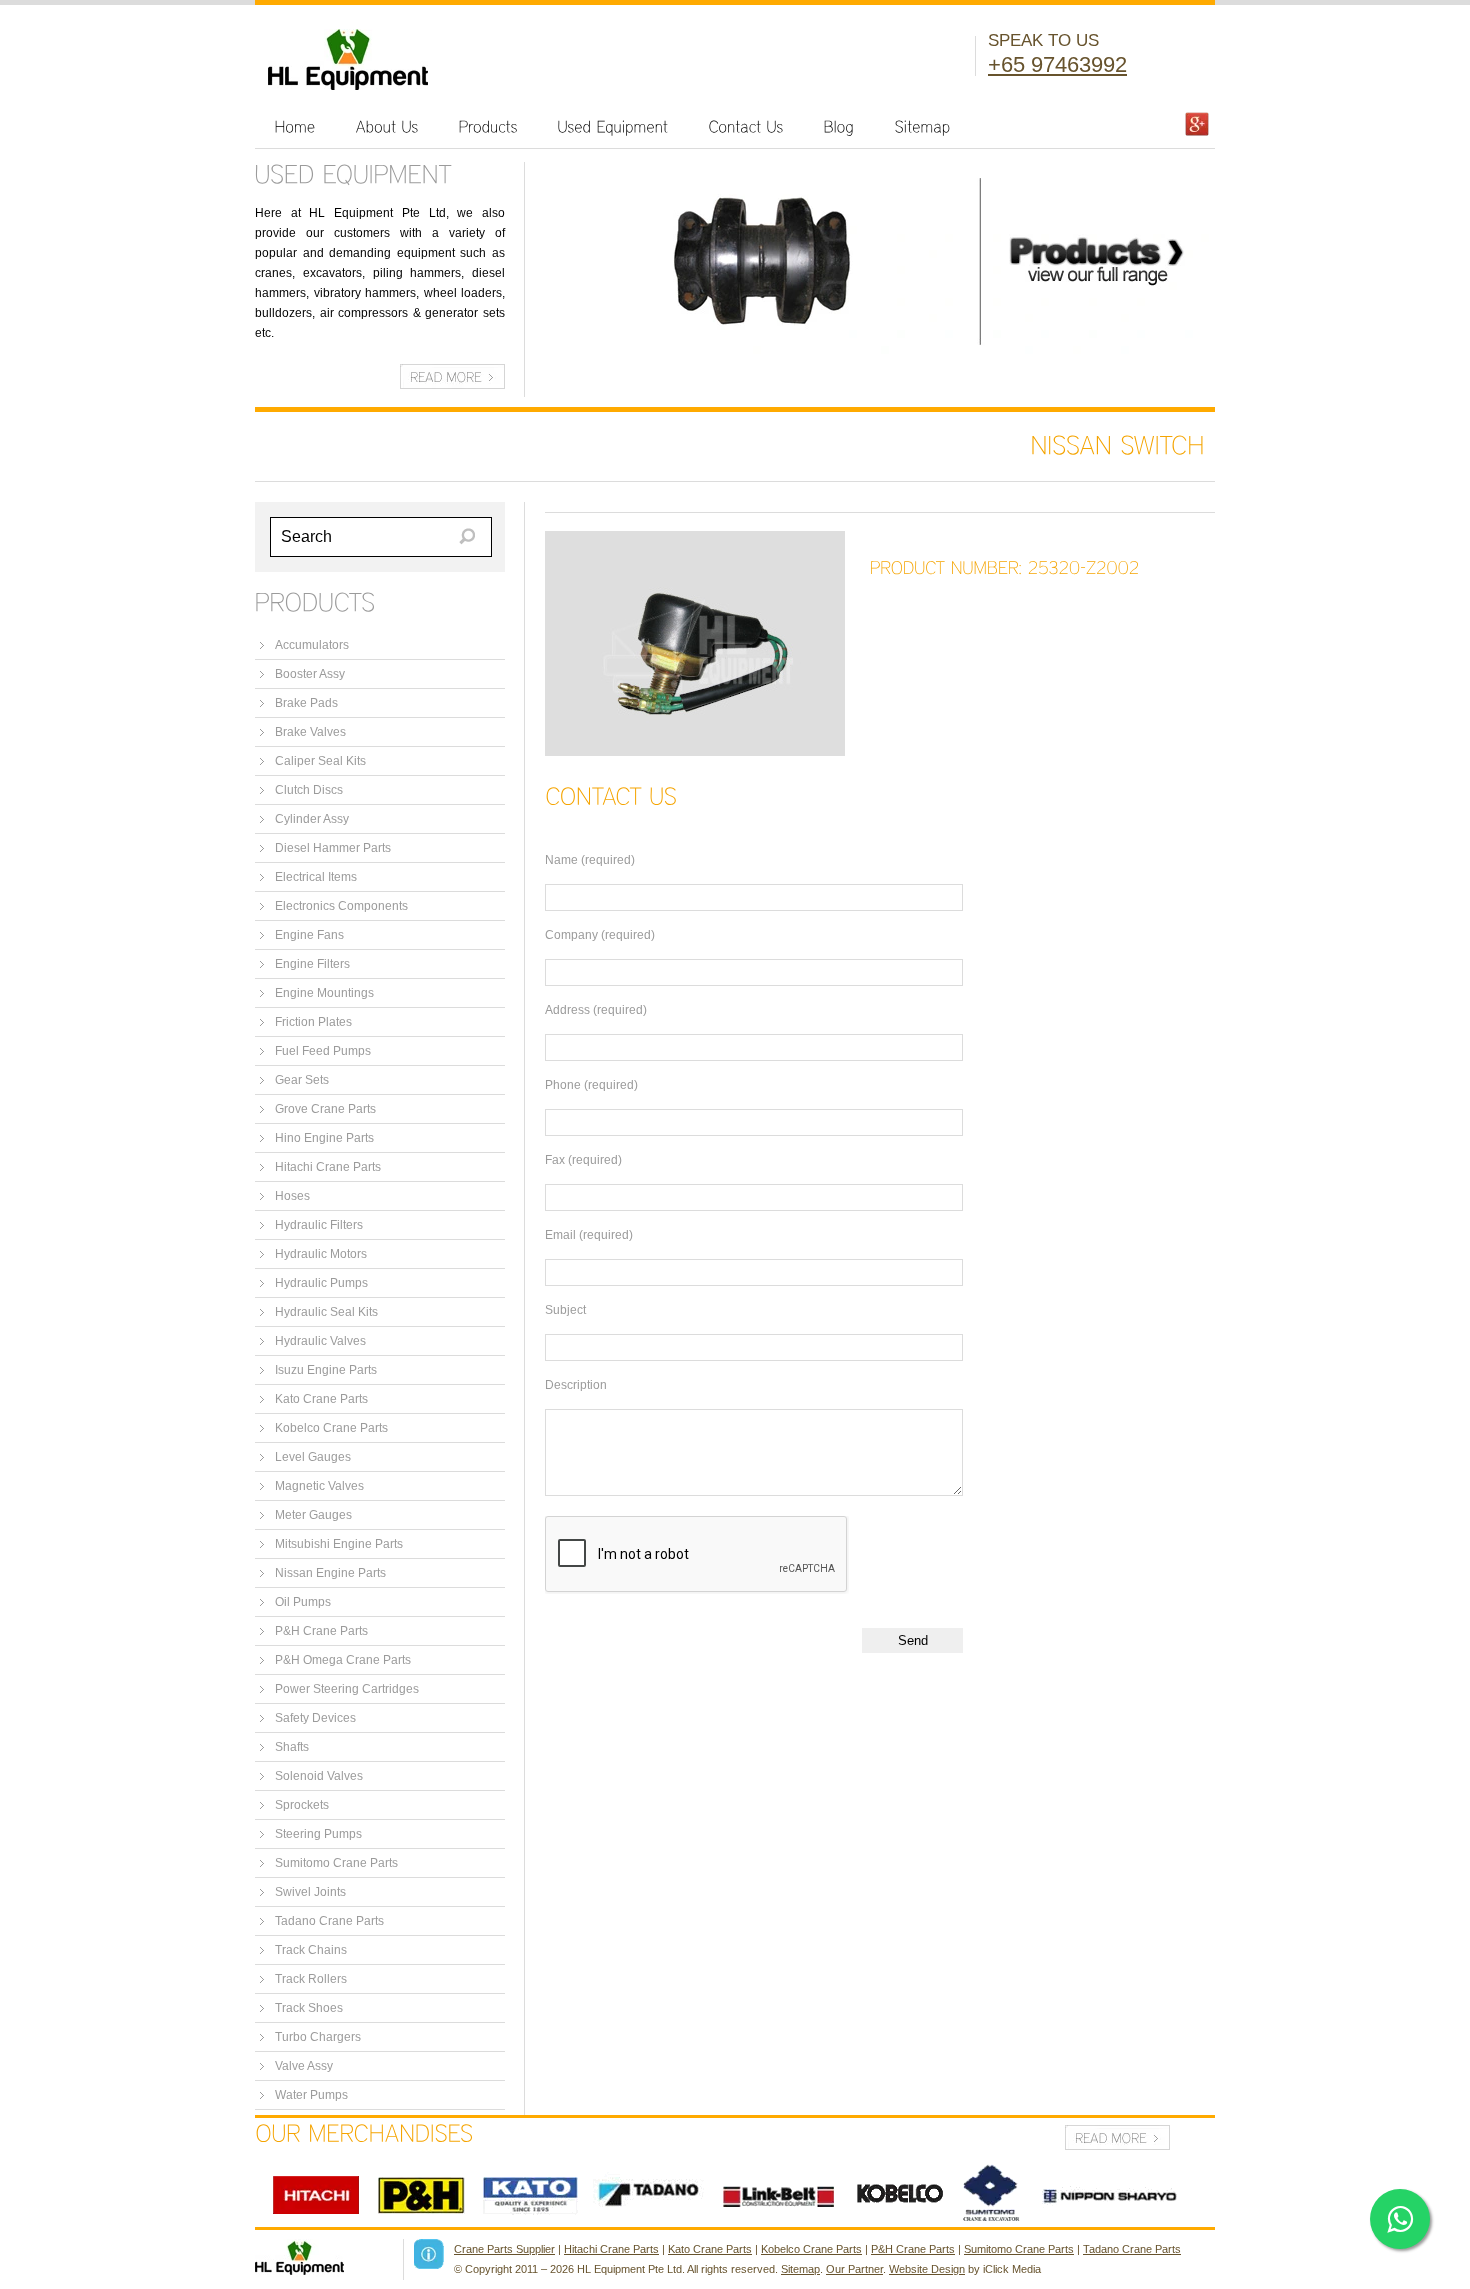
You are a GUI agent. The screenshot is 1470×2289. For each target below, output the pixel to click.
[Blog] (839, 126)
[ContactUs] (746, 126)
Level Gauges (313, 1457)
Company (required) (600, 935)
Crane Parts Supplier (504, 2249)
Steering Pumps (318, 1834)
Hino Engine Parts (324, 1138)
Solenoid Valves (319, 1776)
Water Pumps (311, 2095)
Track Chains (311, 1950)
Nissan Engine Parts (330, 1573)
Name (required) (590, 860)
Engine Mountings (324, 993)
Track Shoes (309, 2008)
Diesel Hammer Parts (333, 848)
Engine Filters (312, 964)
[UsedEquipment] (613, 126)
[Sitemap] (923, 126)
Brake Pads (306, 703)
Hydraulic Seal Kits (326, 1312)
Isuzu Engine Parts (326, 1370)
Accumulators (312, 645)
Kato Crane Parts (321, 1399)
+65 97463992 (1057, 64)
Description (576, 1385)
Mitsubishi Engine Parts (339, 1544)
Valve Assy (304, 2066)
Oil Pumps (303, 1602)
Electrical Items (316, 877)
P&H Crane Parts (321, 1631)
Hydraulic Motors (321, 1254)
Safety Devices (315, 1718)
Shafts (292, 1747)
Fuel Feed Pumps (323, 1051)
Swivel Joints (310, 1892)
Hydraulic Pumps (321, 1283)
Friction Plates (313, 1022)
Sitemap (800, 2269)
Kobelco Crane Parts (331, 1428)
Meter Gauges (313, 1515)
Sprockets (302, 1805)
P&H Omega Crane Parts (343, 1660)
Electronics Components (341, 906)
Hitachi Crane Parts (328, 1167)
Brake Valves (310, 732)
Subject (565, 1310)
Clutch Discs (309, 790)
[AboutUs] (387, 126)
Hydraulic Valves (320, 1341)
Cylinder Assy (312, 819)
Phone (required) (591, 1085)
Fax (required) (583, 1160)
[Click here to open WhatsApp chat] (1400, 2219)
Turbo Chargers (318, 2037)
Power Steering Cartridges (347, 1689)
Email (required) (589, 1235)
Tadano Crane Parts (329, 1921)
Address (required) (596, 1010)
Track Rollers (311, 1979)
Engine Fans (309, 935)
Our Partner (854, 2269)
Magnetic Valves (319, 1486)
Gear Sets (302, 1080)
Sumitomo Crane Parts (336, 1863)
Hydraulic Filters (319, 1225)
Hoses (292, 1196)
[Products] (488, 126)
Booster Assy (310, 674)
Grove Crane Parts (325, 1109)
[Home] (295, 126)
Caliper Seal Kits (320, 761)
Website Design (927, 2269)
